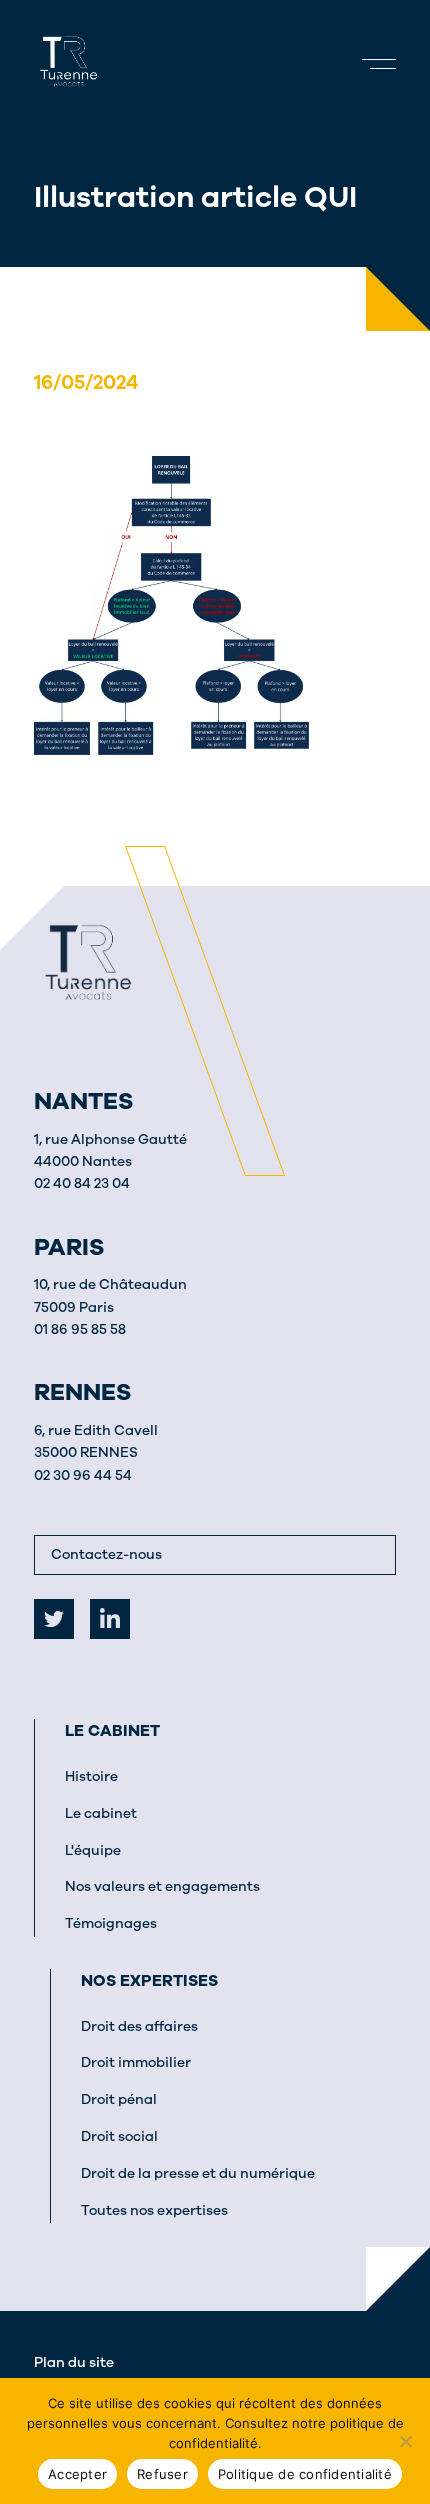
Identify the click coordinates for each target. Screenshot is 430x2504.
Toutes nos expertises (154, 2210)
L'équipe (93, 1850)
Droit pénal (119, 2099)
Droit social (119, 2136)
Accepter (77, 2474)
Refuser (162, 2474)
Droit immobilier (136, 2062)
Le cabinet (112, 1731)
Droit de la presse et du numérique (198, 2173)
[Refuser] (405, 2441)
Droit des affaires (139, 2026)
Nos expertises (149, 1981)
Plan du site (74, 2362)
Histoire (91, 1776)
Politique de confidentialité (305, 2474)
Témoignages (111, 1923)
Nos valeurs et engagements (162, 1886)
